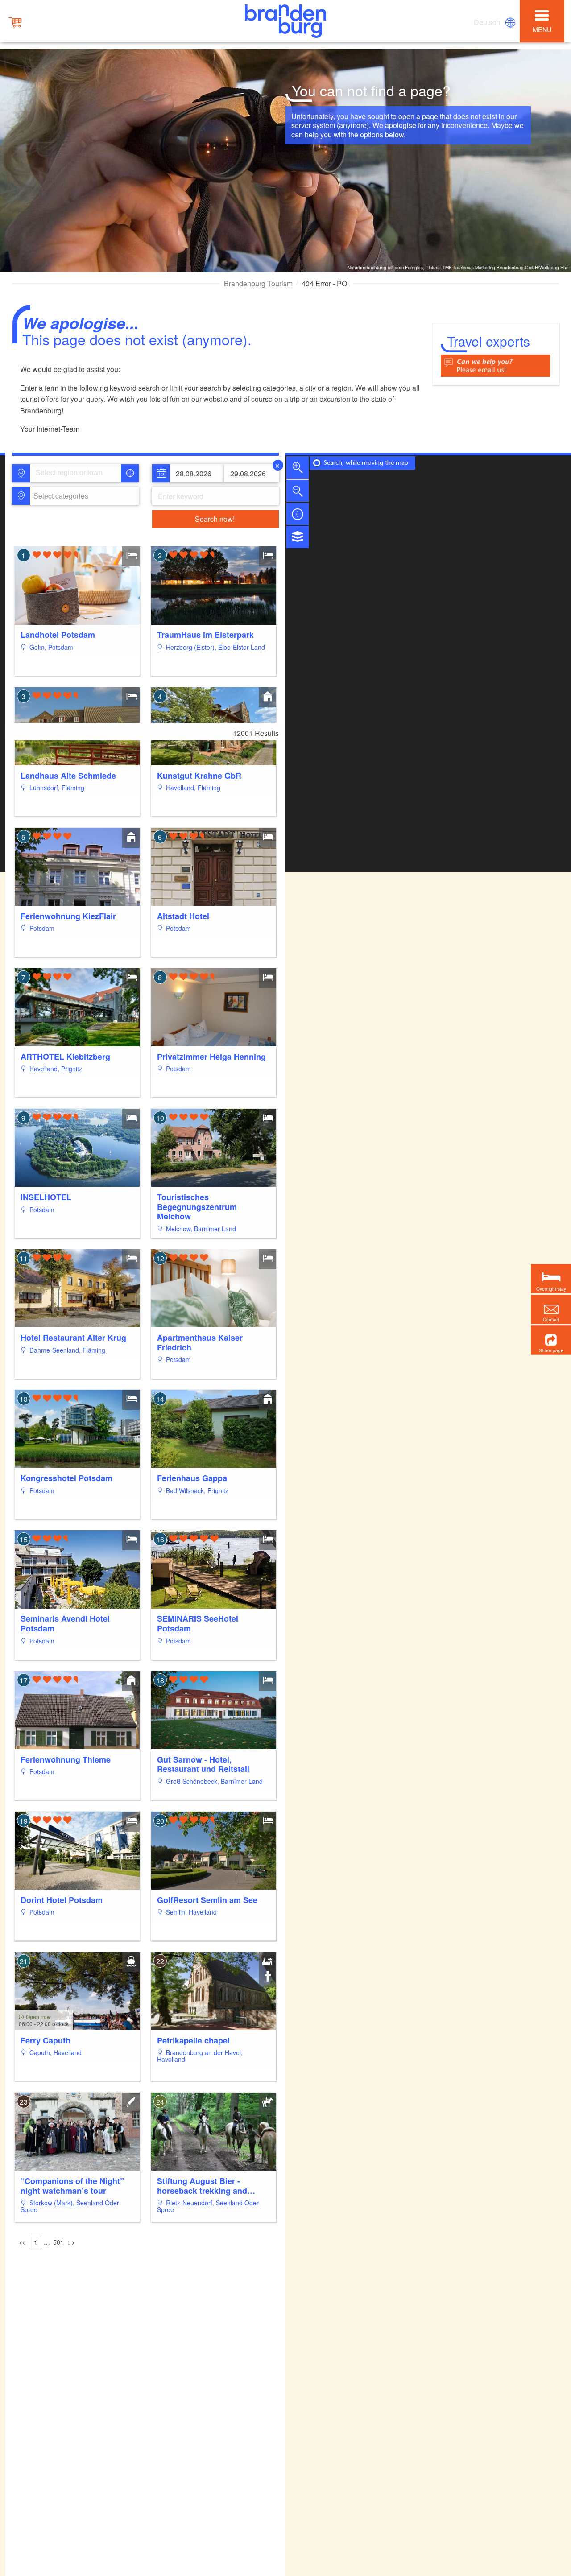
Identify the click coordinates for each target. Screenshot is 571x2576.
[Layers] (298, 537)
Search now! (215, 519)
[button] (551, 1340)
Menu (542, 29)
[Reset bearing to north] (298, 514)
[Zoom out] (298, 491)
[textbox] (59, 496)
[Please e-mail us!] (495, 365)
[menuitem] (488, 22)
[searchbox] (77, 473)
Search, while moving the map (366, 463)
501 (58, 2242)
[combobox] (75, 473)
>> (71, 2242)
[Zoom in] (298, 467)
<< (22, 2242)
